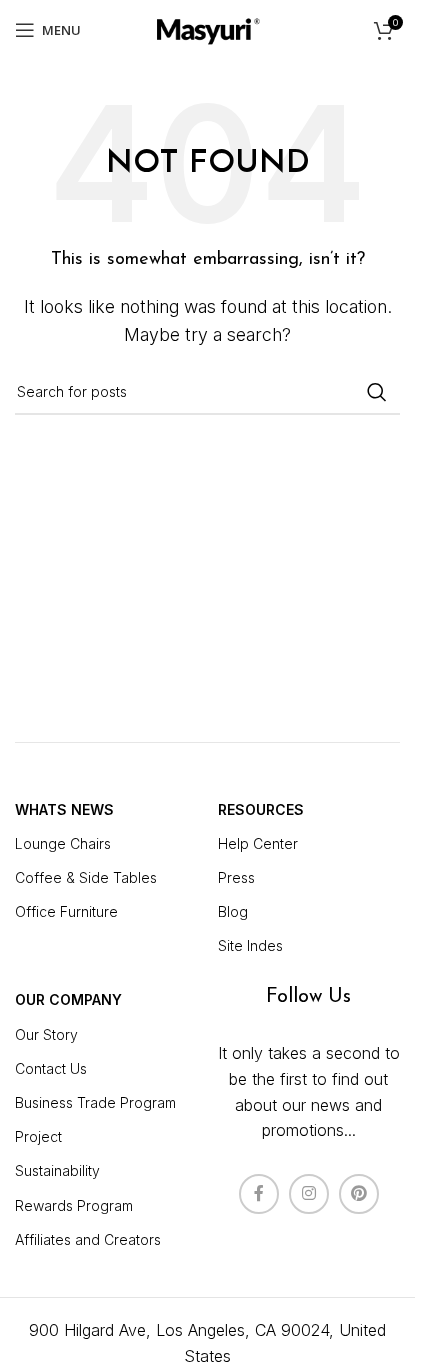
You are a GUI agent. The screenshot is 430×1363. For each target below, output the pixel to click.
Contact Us (51, 1068)
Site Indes (250, 945)
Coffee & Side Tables (86, 877)
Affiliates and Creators (88, 1239)
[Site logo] (207, 28)
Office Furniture (66, 911)
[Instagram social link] (309, 1194)
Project (38, 1136)
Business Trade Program (95, 1102)
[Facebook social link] (259, 1194)
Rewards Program (74, 1205)
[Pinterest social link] (359, 1194)
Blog (233, 911)
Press (236, 877)
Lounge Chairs (63, 843)
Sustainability (57, 1170)
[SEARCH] (377, 392)
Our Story (46, 1034)
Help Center (258, 843)
